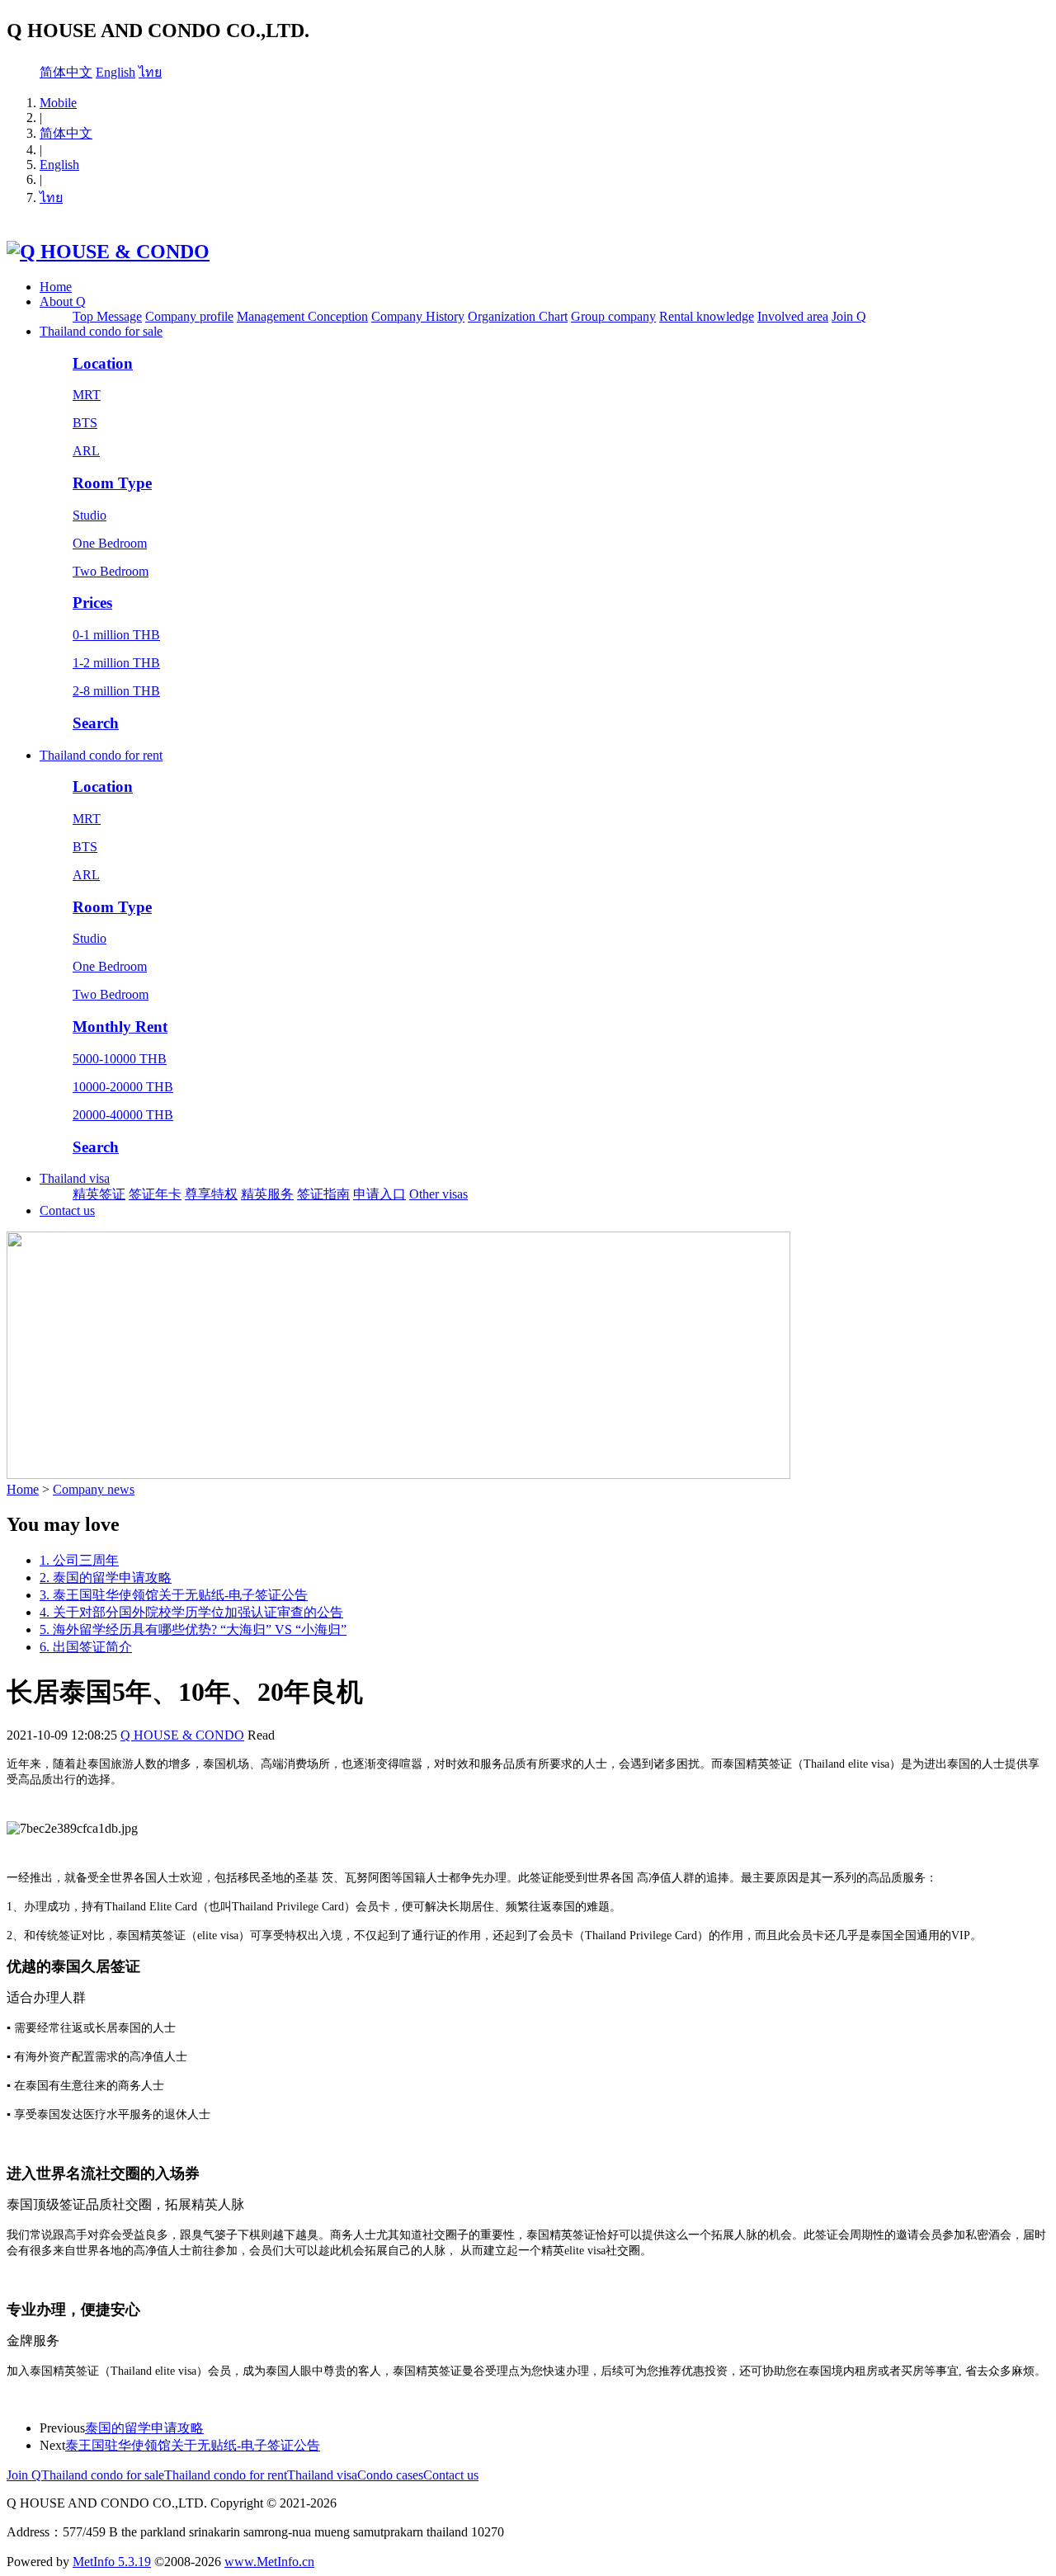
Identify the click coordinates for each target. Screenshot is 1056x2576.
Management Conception (302, 316)
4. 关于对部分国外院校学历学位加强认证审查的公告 (191, 1612)
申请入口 (379, 1194)
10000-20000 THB (123, 1087)
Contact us (67, 1210)
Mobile (58, 103)
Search (96, 723)
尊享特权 (211, 1194)
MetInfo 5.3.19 (112, 2562)
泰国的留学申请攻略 (144, 2428)
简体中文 (66, 72)
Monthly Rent (120, 1027)
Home (56, 287)
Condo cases (390, 2475)
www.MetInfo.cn (269, 2562)
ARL (86, 451)
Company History (418, 316)
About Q (63, 301)
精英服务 (267, 1194)
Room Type (112, 483)
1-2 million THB (116, 663)
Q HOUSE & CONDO (182, 1735)
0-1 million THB (116, 635)
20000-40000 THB (123, 1115)
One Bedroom (110, 543)
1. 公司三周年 (79, 1560)
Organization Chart (518, 316)
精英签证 (99, 1194)
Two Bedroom (111, 571)
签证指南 (323, 1194)
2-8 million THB (116, 691)
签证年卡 (155, 1194)
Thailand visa (75, 1178)
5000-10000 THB (120, 1059)
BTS (85, 423)
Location (103, 363)
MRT (87, 395)
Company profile (189, 316)
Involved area (793, 316)
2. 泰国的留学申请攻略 (106, 1578)
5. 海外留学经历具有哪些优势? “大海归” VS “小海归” (193, 1629)
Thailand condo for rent (101, 755)
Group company (613, 316)
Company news (94, 1489)
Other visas (438, 1194)
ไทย (150, 72)
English (115, 72)
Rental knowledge (707, 316)
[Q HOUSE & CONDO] (108, 252)
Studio (90, 515)
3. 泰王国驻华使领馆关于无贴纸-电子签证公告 (174, 1595)
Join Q (849, 316)
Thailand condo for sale (101, 331)
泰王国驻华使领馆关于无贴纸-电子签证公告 (193, 2445)
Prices (92, 603)
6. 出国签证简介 (86, 1647)
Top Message (107, 316)
